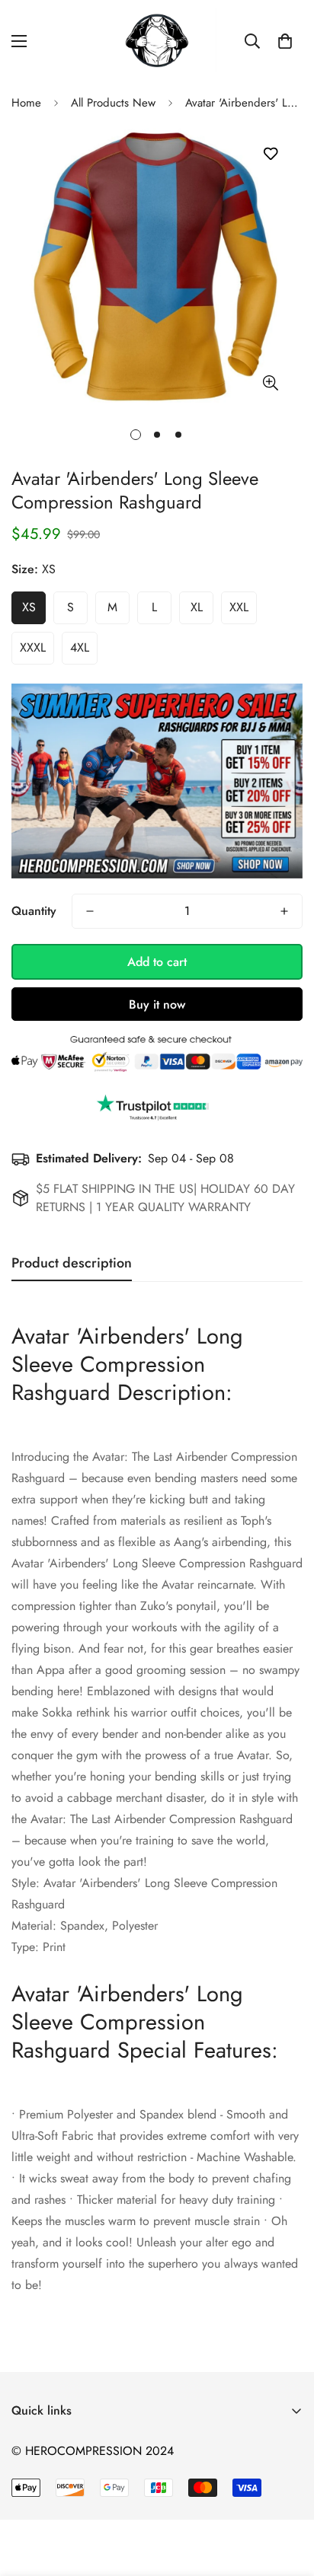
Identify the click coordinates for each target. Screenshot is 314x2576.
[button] (285, 41)
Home (26, 103)
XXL (239, 607)
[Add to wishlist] (270, 154)
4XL (80, 647)
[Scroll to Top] (287, 2495)
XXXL (33, 647)
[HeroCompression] (157, 41)
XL (197, 607)
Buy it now (157, 1004)
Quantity (34, 911)
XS (29, 607)
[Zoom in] (270, 383)
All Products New (113, 103)
